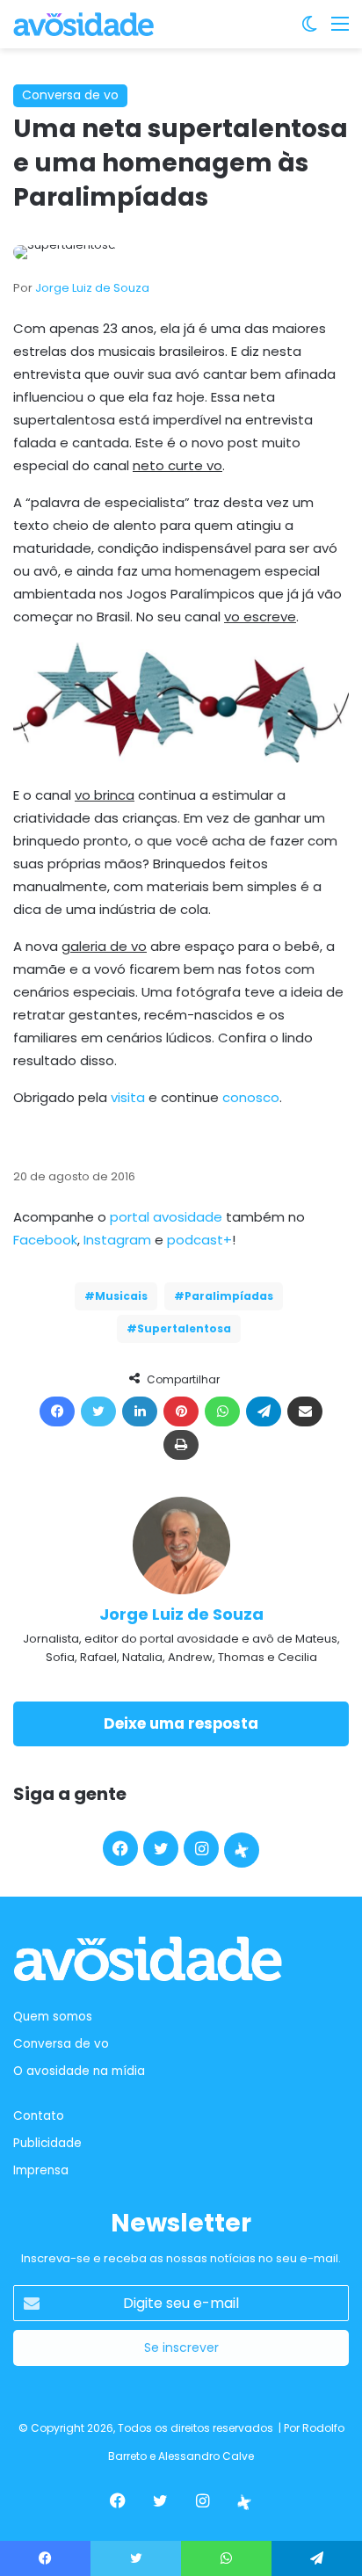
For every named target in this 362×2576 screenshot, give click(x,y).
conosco (251, 1097)
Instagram (117, 1240)
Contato (39, 2116)
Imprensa (41, 2170)
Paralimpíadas (229, 1296)
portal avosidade (166, 1217)
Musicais (121, 1296)
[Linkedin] (140, 1411)
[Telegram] (264, 1411)
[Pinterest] (181, 1411)
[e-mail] (305, 1411)
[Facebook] (57, 1411)
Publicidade (47, 2143)
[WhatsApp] (222, 1411)
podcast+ (199, 1240)
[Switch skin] (309, 30)
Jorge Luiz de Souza (92, 288)
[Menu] (340, 30)
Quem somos (53, 2017)
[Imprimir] (181, 1445)
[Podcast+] (242, 1850)
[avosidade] (83, 24)
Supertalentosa (184, 1328)
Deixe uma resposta (181, 1723)
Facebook (45, 1240)
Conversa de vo (70, 95)
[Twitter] (98, 1411)
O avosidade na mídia (79, 2071)
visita (128, 1097)
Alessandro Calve (206, 2456)
